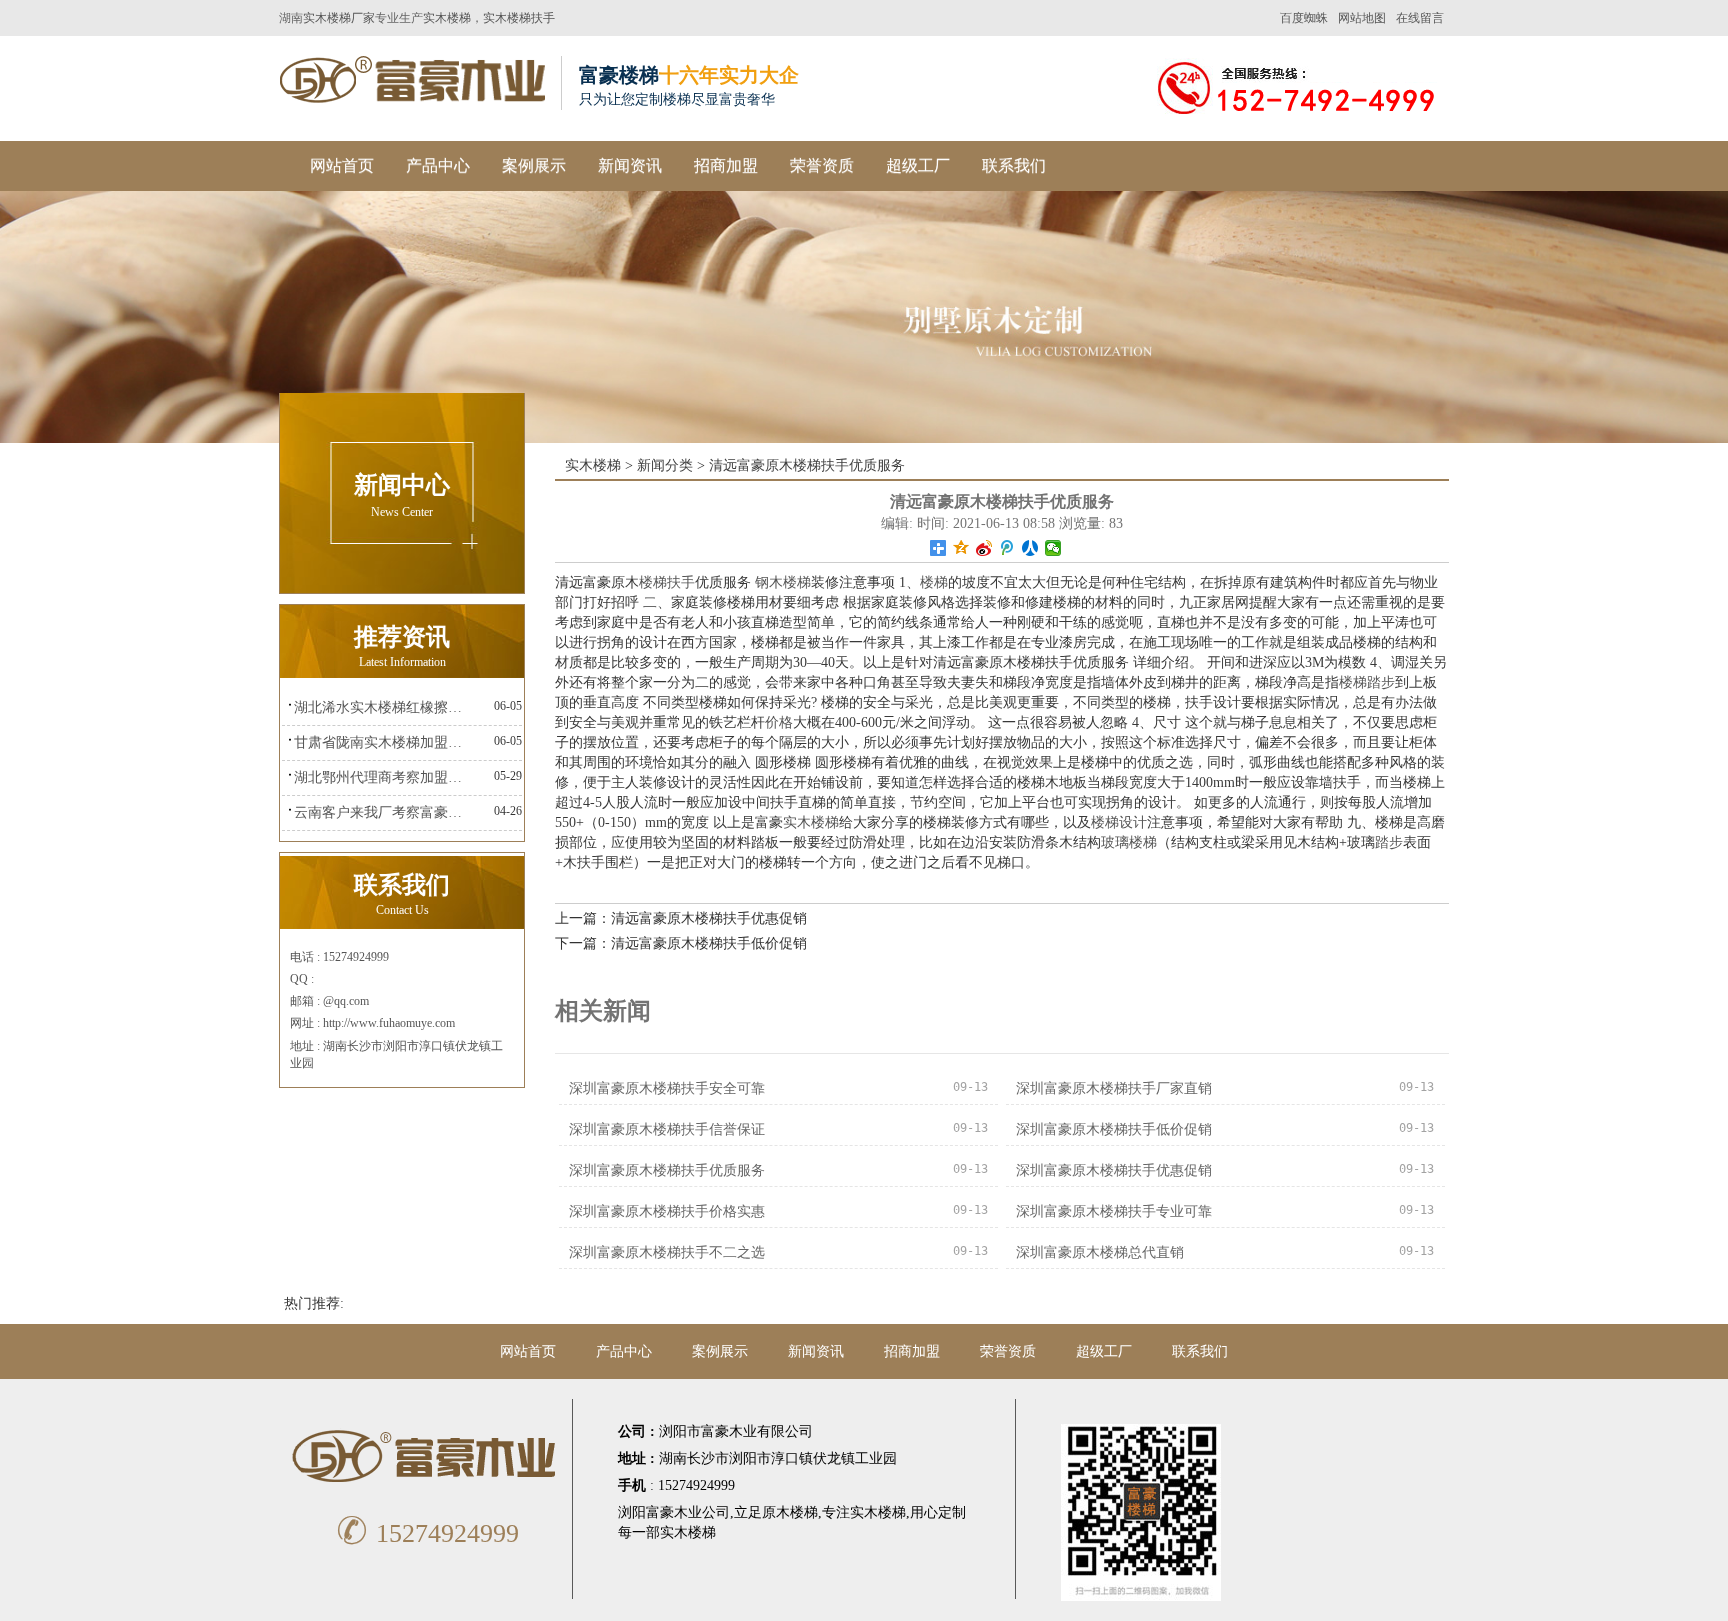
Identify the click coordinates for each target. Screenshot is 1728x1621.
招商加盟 (726, 165)
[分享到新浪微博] (984, 548)
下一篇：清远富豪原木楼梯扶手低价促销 (681, 943)
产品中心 (438, 165)
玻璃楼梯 (1129, 842)
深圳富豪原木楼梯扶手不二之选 (667, 1252)
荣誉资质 (822, 165)
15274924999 (427, 1533)
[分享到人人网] (1030, 548)
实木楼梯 (447, 18)
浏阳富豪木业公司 (674, 1512)
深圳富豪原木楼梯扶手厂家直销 (1114, 1088)
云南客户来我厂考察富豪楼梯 (383, 812)
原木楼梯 (790, 1512)
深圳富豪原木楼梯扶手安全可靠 (667, 1088)
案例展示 (534, 165)
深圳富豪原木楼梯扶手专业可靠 (1114, 1211)
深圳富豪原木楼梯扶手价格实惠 (667, 1211)
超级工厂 (918, 165)
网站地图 (1362, 18)
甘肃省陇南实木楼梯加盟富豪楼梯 (383, 742)
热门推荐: (314, 1303)
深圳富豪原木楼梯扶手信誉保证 (667, 1129)
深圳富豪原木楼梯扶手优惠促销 (1114, 1170)
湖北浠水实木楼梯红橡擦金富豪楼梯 (383, 707)
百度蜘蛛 (1304, 18)
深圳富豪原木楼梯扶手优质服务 (667, 1170)
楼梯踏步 (1367, 682)
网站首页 (342, 165)
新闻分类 (665, 465)
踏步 (1389, 842)
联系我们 (1014, 165)
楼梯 (934, 582)
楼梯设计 (1119, 822)
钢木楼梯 (783, 582)
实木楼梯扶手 (519, 18)
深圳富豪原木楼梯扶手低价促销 (1114, 1129)
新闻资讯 (630, 165)
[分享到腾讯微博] (1007, 548)
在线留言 (1420, 18)
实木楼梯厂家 (339, 18)
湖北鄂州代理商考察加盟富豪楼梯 (383, 777)
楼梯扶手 (667, 582)
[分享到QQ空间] (961, 548)
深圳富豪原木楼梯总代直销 (1100, 1252)
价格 (779, 722)
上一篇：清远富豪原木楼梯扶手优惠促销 (681, 918)
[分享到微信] (1053, 548)
